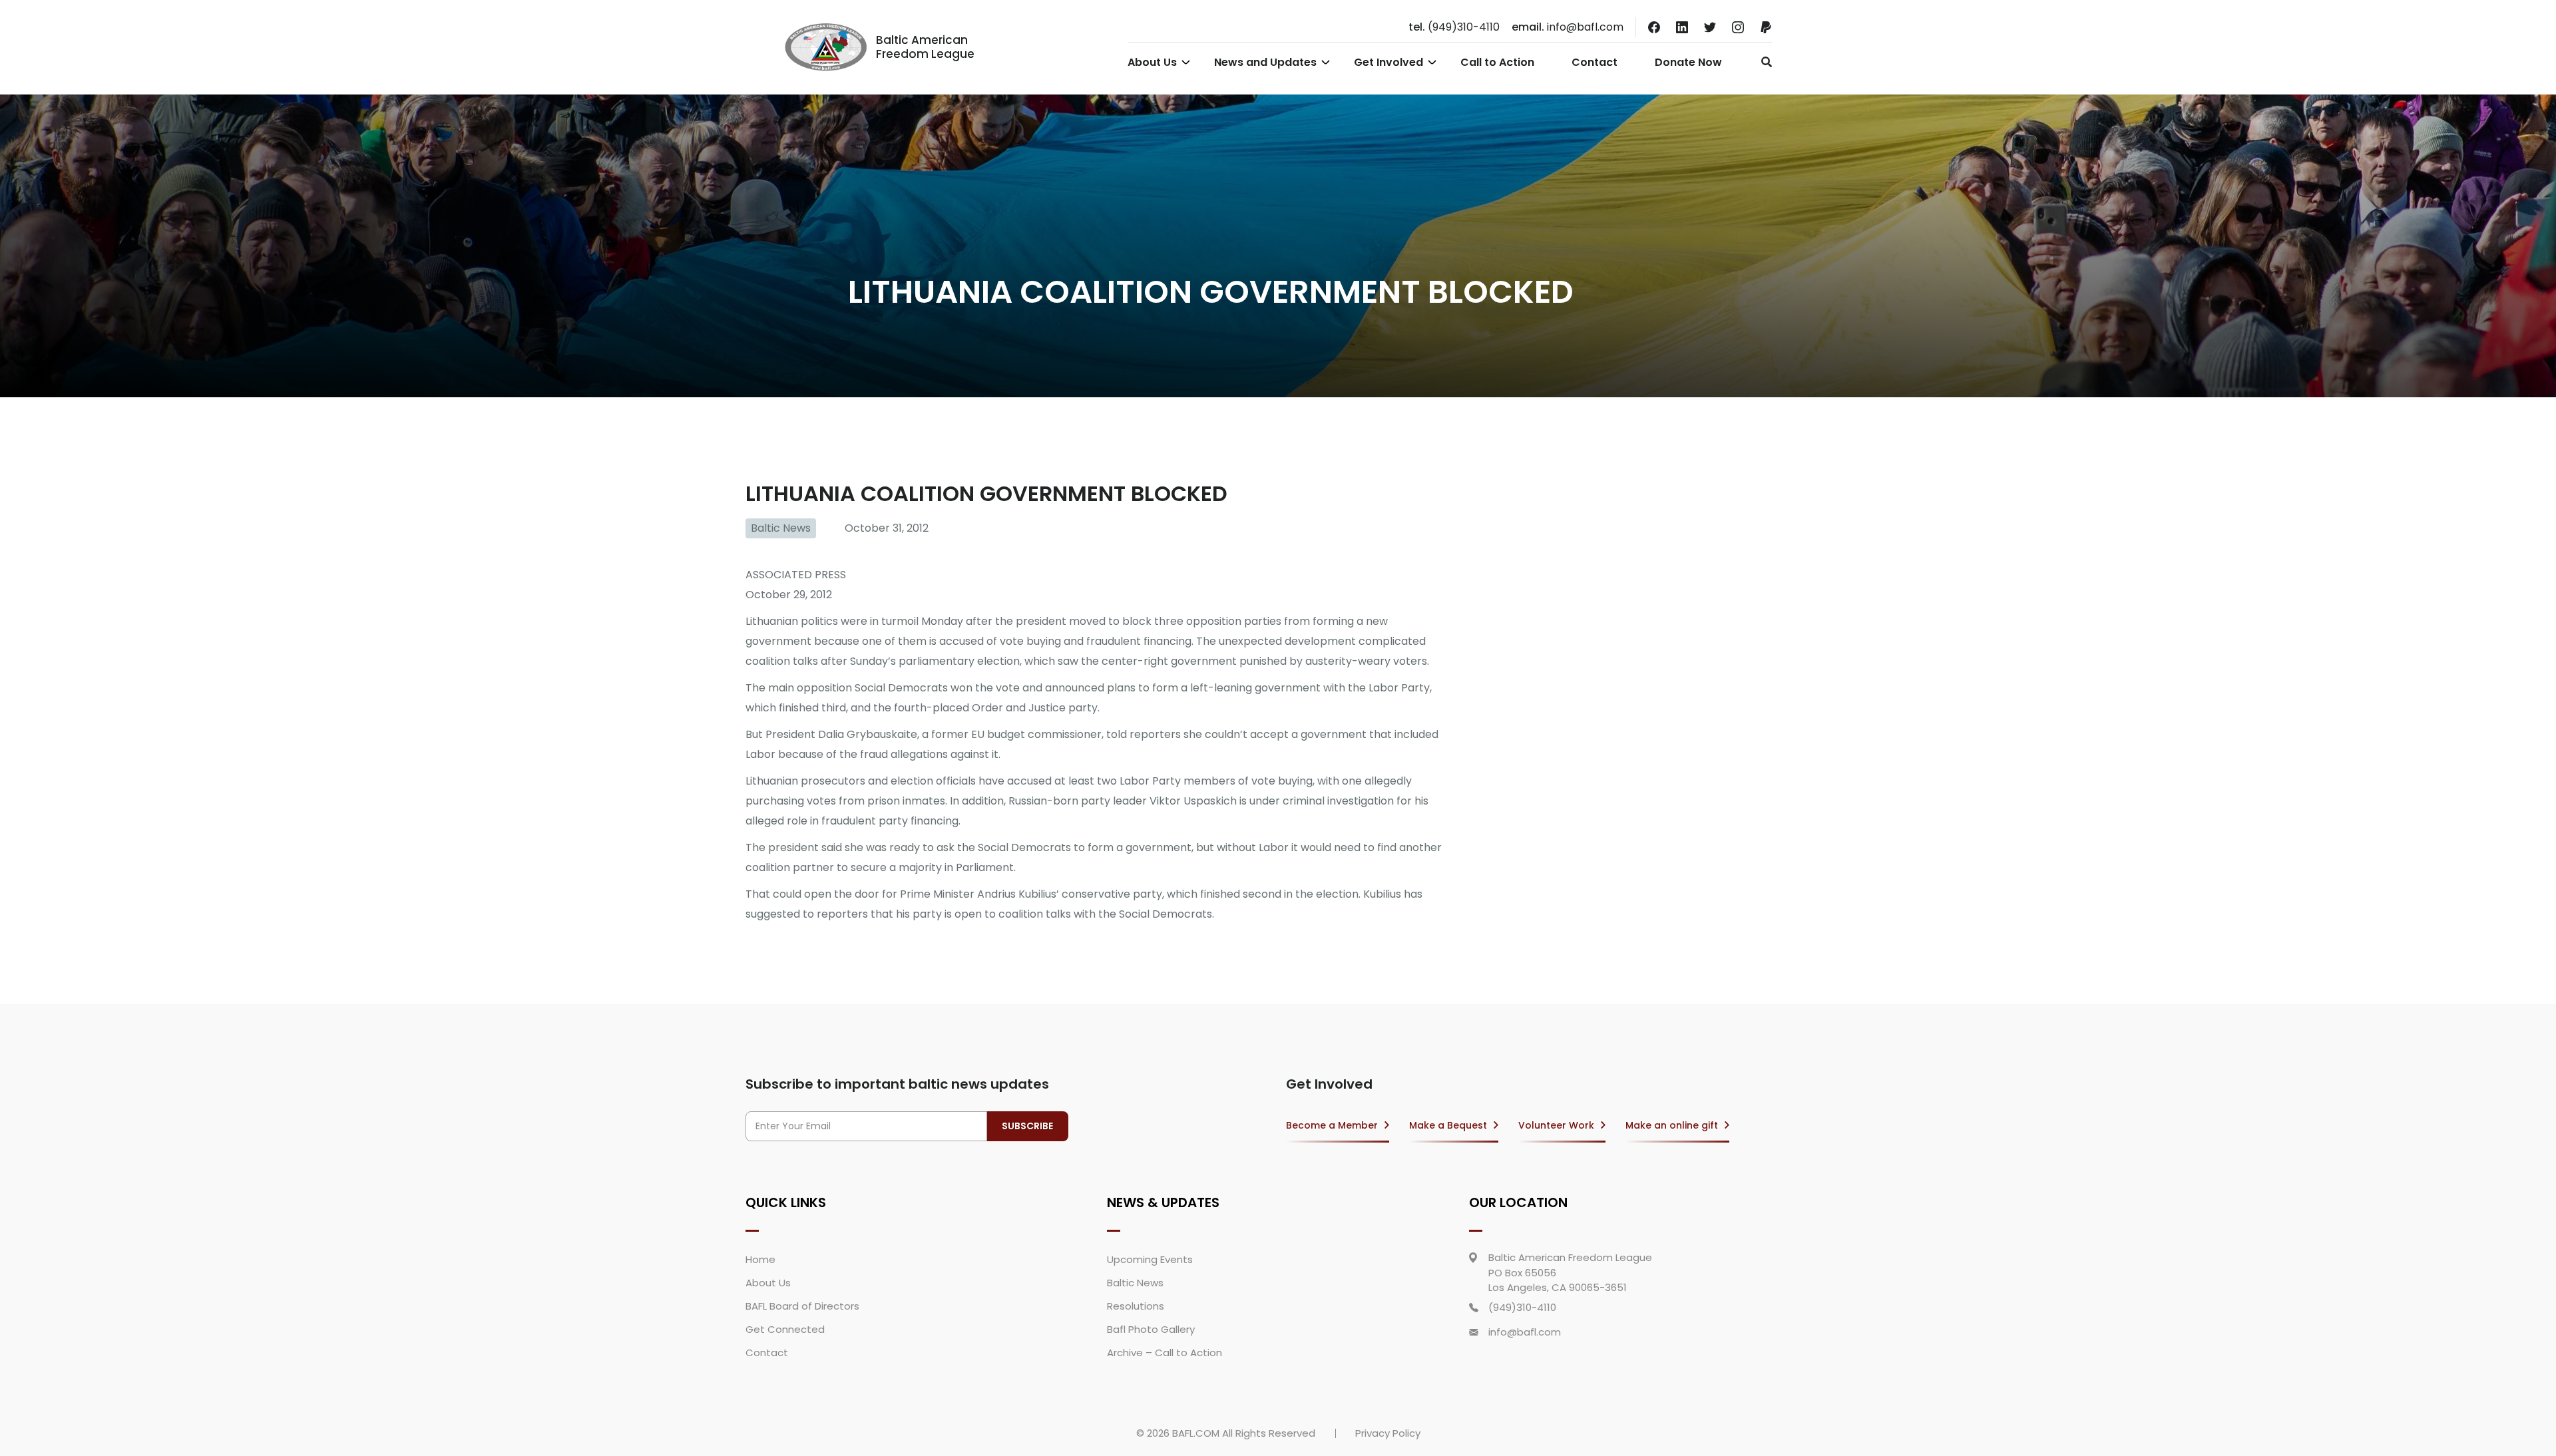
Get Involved (1388, 62)
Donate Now (1688, 62)
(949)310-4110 (1454, 27)
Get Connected (785, 1329)
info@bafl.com (1568, 27)
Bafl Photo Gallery (1151, 1329)
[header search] (1763, 62)
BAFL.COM (1196, 1433)
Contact (1595, 62)
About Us (1152, 62)
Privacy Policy (1388, 1433)
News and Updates (1265, 62)
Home (760, 1259)
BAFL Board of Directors (802, 1306)
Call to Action (1497, 62)
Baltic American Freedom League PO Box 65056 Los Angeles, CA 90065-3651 (1570, 1272)
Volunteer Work (1556, 1125)
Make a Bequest (1448, 1125)
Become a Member (1332, 1125)
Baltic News (781, 528)
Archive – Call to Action (1165, 1353)
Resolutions (1136, 1306)
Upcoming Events (1150, 1259)
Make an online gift (1672, 1125)
